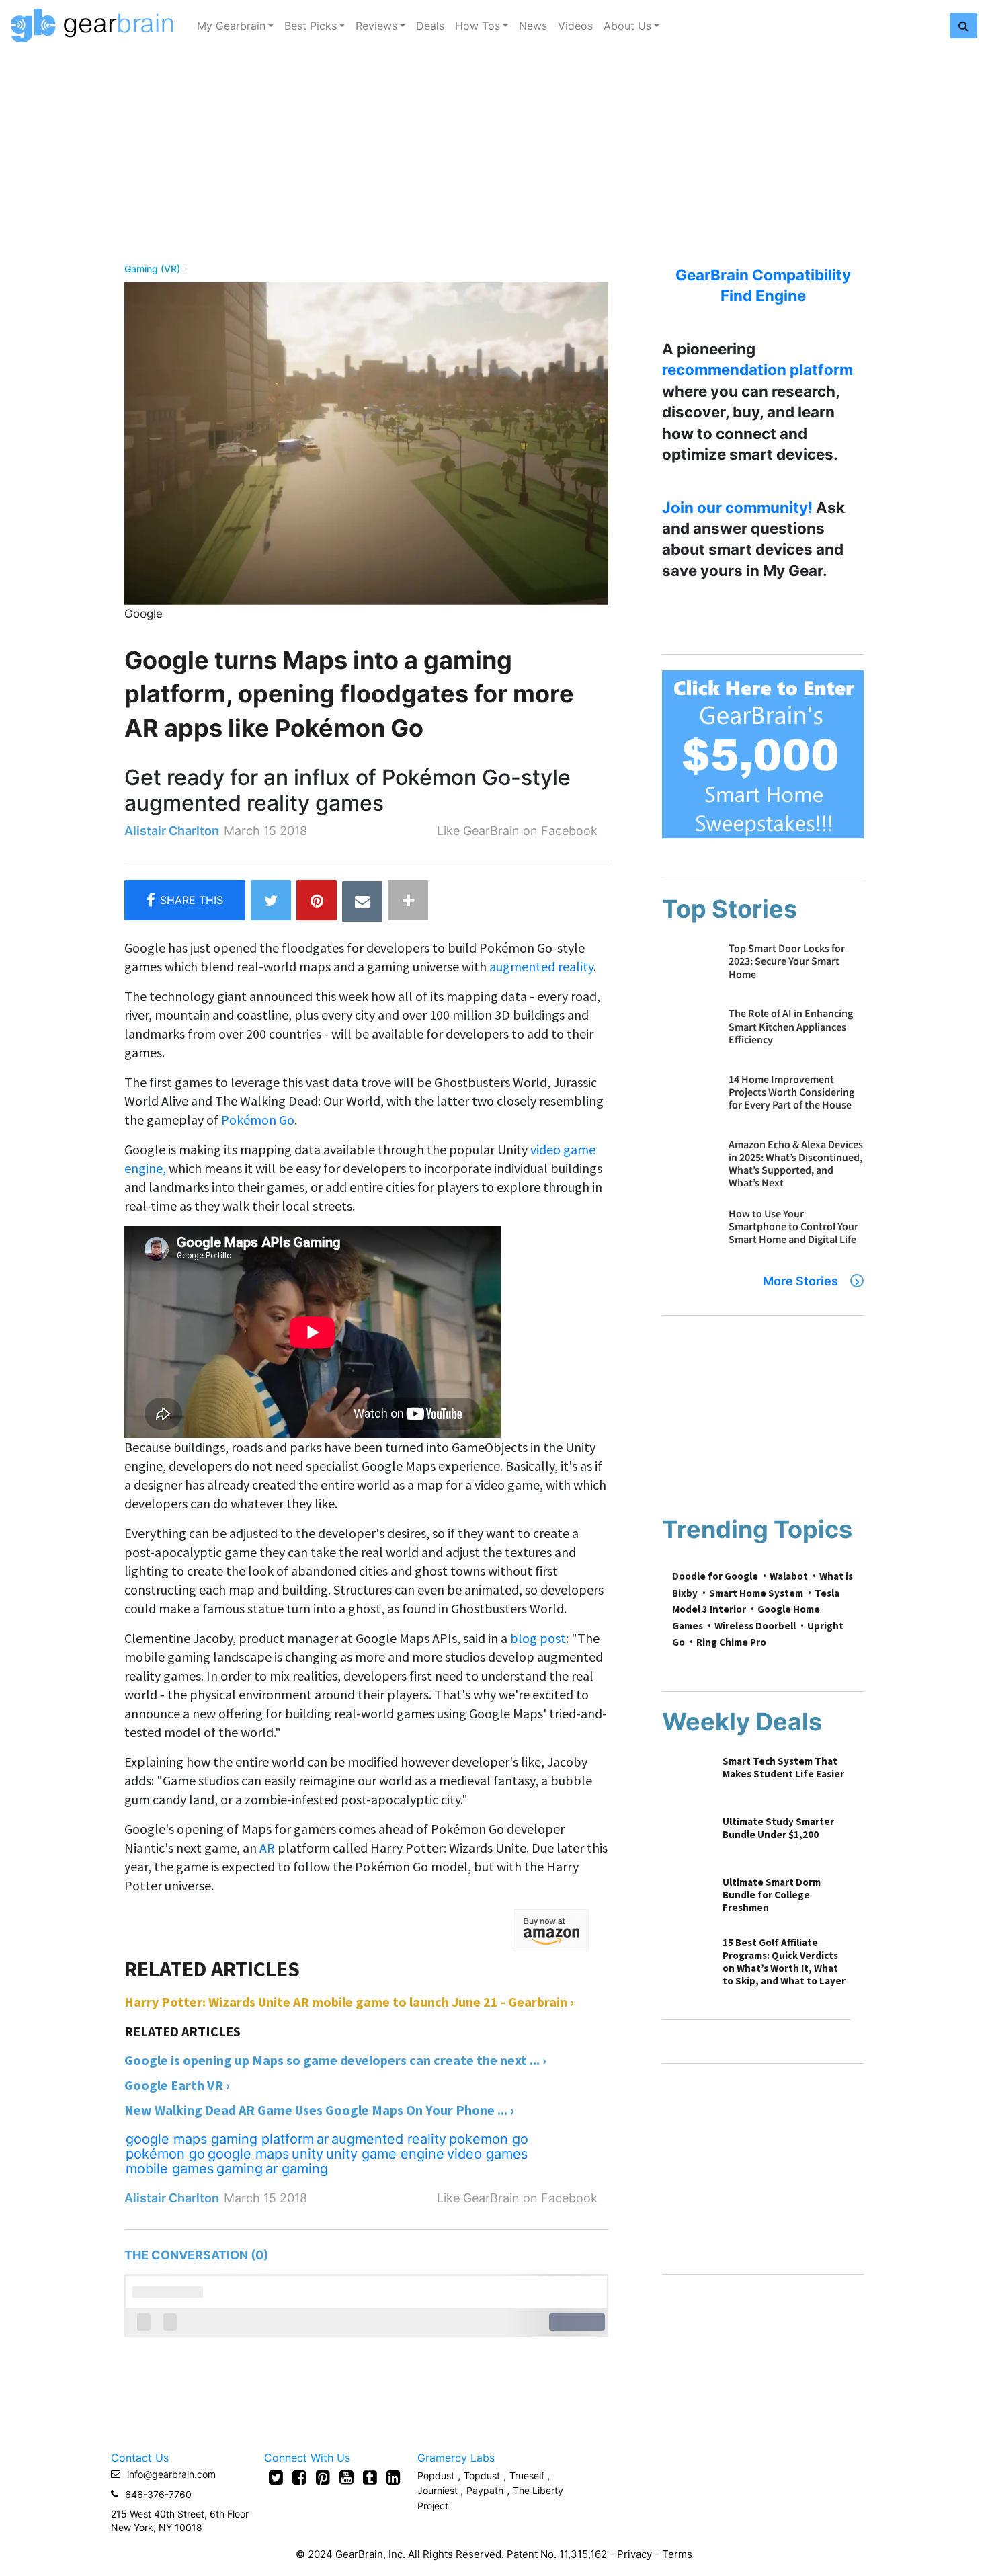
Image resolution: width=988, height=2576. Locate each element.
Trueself (528, 2476)
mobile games (170, 2169)
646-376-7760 (158, 2494)
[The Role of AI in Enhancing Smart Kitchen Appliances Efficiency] (689, 1034)
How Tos (478, 26)
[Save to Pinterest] (317, 900)
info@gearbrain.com (171, 2474)
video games (487, 2154)
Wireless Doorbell (755, 1626)
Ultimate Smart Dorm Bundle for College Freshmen (772, 1895)
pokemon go (489, 2139)
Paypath (485, 2490)
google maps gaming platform (220, 2139)
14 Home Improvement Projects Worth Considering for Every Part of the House (791, 1092)
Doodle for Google (715, 1576)
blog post (538, 1638)
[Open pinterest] (323, 2477)
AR (269, 1848)
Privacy (634, 2554)
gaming (240, 2169)
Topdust (482, 2476)
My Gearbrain (231, 26)
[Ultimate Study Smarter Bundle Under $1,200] (686, 1839)
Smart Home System (756, 1593)
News (533, 26)
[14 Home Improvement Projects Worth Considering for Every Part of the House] (689, 1099)
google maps (248, 2154)
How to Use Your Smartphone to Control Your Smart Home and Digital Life (793, 1226)
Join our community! (737, 507)
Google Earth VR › (177, 2085)
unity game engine (385, 2154)
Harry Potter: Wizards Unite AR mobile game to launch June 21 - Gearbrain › (349, 2002)
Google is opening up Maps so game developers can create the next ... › (335, 2060)
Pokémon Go (258, 1120)
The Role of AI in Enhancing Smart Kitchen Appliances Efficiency (791, 1026)
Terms (677, 2554)
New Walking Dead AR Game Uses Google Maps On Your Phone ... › (319, 2110)
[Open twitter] (276, 2477)
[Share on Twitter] (271, 900)
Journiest (439, 2490)
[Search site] (963, 26)
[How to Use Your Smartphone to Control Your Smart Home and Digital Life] (689, 1234)
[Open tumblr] (370, 2477)
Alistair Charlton (172, 831)
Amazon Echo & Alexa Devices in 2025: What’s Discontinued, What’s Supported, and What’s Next (796, 1164)
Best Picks (311, 26)
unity (307, 2154)
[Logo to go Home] (96, 26)
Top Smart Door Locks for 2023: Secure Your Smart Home (787, 961)
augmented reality (541, 966)
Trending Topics (757, 1529)
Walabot (789, 1576)
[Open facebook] (299, 2477)
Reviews (376, 26)
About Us (627, 26)
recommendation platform (757, 369)
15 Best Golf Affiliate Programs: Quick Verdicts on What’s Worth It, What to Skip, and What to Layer (784, 1962)
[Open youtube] (346, 2477)
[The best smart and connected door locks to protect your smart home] (689, 968)
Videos (575, 26)
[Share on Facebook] (185, 900)
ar (323, 2139)
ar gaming (297, 2169)
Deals (430, 26)
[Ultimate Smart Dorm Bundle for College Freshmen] (686, 1899)
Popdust (436, 2476)
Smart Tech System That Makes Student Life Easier (783, 1767)
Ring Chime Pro (731, 1642)
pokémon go (165, 2154)
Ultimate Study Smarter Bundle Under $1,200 (778, 1828)
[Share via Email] (362, 901)
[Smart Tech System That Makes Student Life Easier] (686, 1778)
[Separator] (408, 900)
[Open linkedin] (394, 2477)
